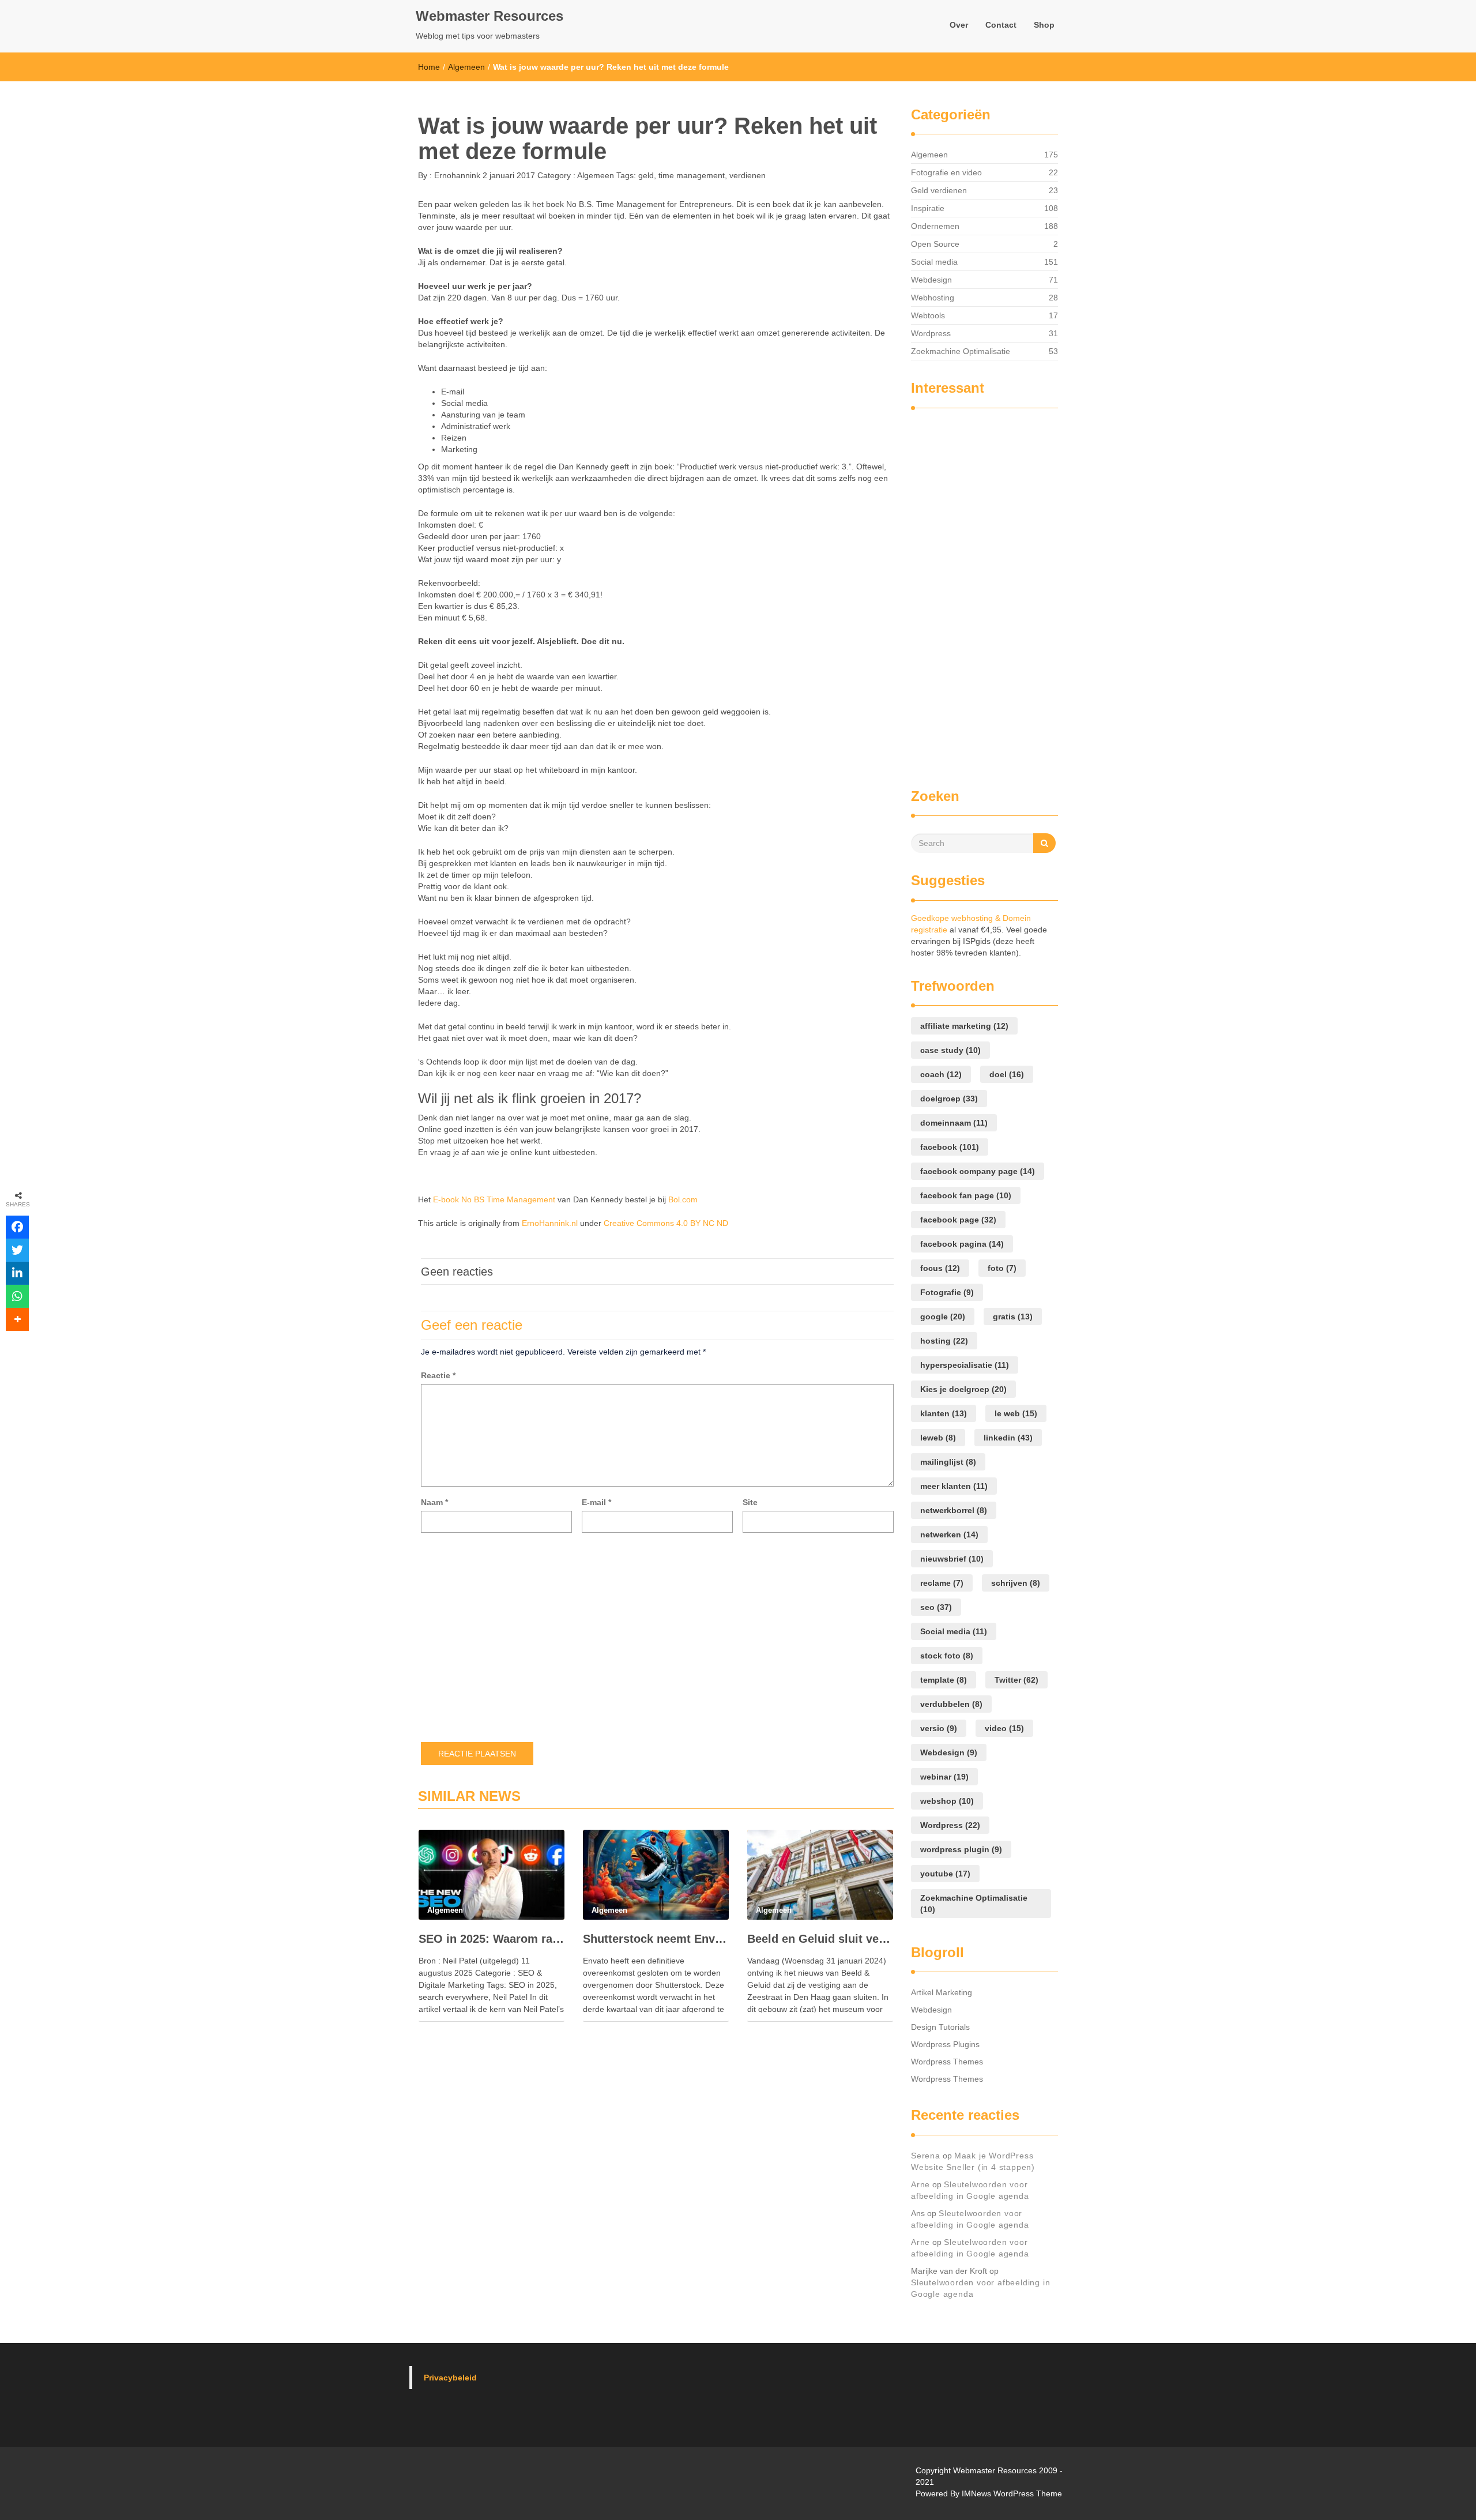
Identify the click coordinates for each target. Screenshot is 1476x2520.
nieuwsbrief (952, 1559)
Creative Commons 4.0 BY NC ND (666, 1223)
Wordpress (931, 333)
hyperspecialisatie (965, 1365)
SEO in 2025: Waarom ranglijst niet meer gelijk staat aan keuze (492, 1939)
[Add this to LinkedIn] (17, 1273)
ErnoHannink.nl (550, 1223)
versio (939, 1728)
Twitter (1016, 1680)
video (1004, 1728)
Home (429, 67)
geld (646, 175)
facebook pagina (962, 1244)
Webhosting (933, 298)
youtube (945, 1874)
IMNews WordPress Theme (1012, 2493)
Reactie (438, 1375)
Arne (920, 2184)
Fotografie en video (946, 172)
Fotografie (947, 1292)
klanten (944, 1413)
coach (941, 1074)
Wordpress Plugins (945, 2044)
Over (959, 25)
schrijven (1016, 1583)
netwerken (949, 1534)
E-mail (596, 1502)
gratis (1013, 1317)
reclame (942, 1583)
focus (940, 1268)
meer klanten (954, 1486)
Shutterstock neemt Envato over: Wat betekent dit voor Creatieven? (656, 1939)
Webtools (928, 315)
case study (950, 1050)
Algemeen (466, 67)
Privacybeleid (450, 2378)
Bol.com (683, 1199)
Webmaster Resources (490, 16)
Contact (1001, 25)
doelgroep (949, 1099)
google (943, 1317)
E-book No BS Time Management (494, 1199)
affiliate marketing (964, 1026)
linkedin (1008, 1438)
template (944, 1680)
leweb (938, 1438)
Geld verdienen (939, 190)
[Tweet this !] (17, 1250)
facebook (950, 1147)
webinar (944, 1777)
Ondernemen (935, 226)
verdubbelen (951, 1704)
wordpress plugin (961, 1849)
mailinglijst (948, 1462)
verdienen (748, 175)
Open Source (935, 244)
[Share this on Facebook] (17, 1227)
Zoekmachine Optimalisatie (961, 351)
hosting (944, 1341)
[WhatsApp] (17, 1296)
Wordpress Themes (947, 2062)
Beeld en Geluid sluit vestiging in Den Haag (820, 1939)
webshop (947, 1801)
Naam (434, 1502)
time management (692, 175)
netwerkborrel (954, 1510)
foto (1002, 1268)
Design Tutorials (940, 2027)
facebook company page (978, 1171)
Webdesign (931, 280)
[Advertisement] (957, 593)
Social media (934, 262)
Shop (1044, 25)
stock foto (947, 1656)
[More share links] (17, 1319)
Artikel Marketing (942, 1992)
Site (750, 1502)
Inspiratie (928, 208)
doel (1007, 1074)
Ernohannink (456, 175)
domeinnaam (954, 1123)
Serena (926, 2156)
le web (1016, 1413)
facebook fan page (966, 1195)
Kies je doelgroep (963, 1389)
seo (936, 1607)
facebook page (958, 1220)
